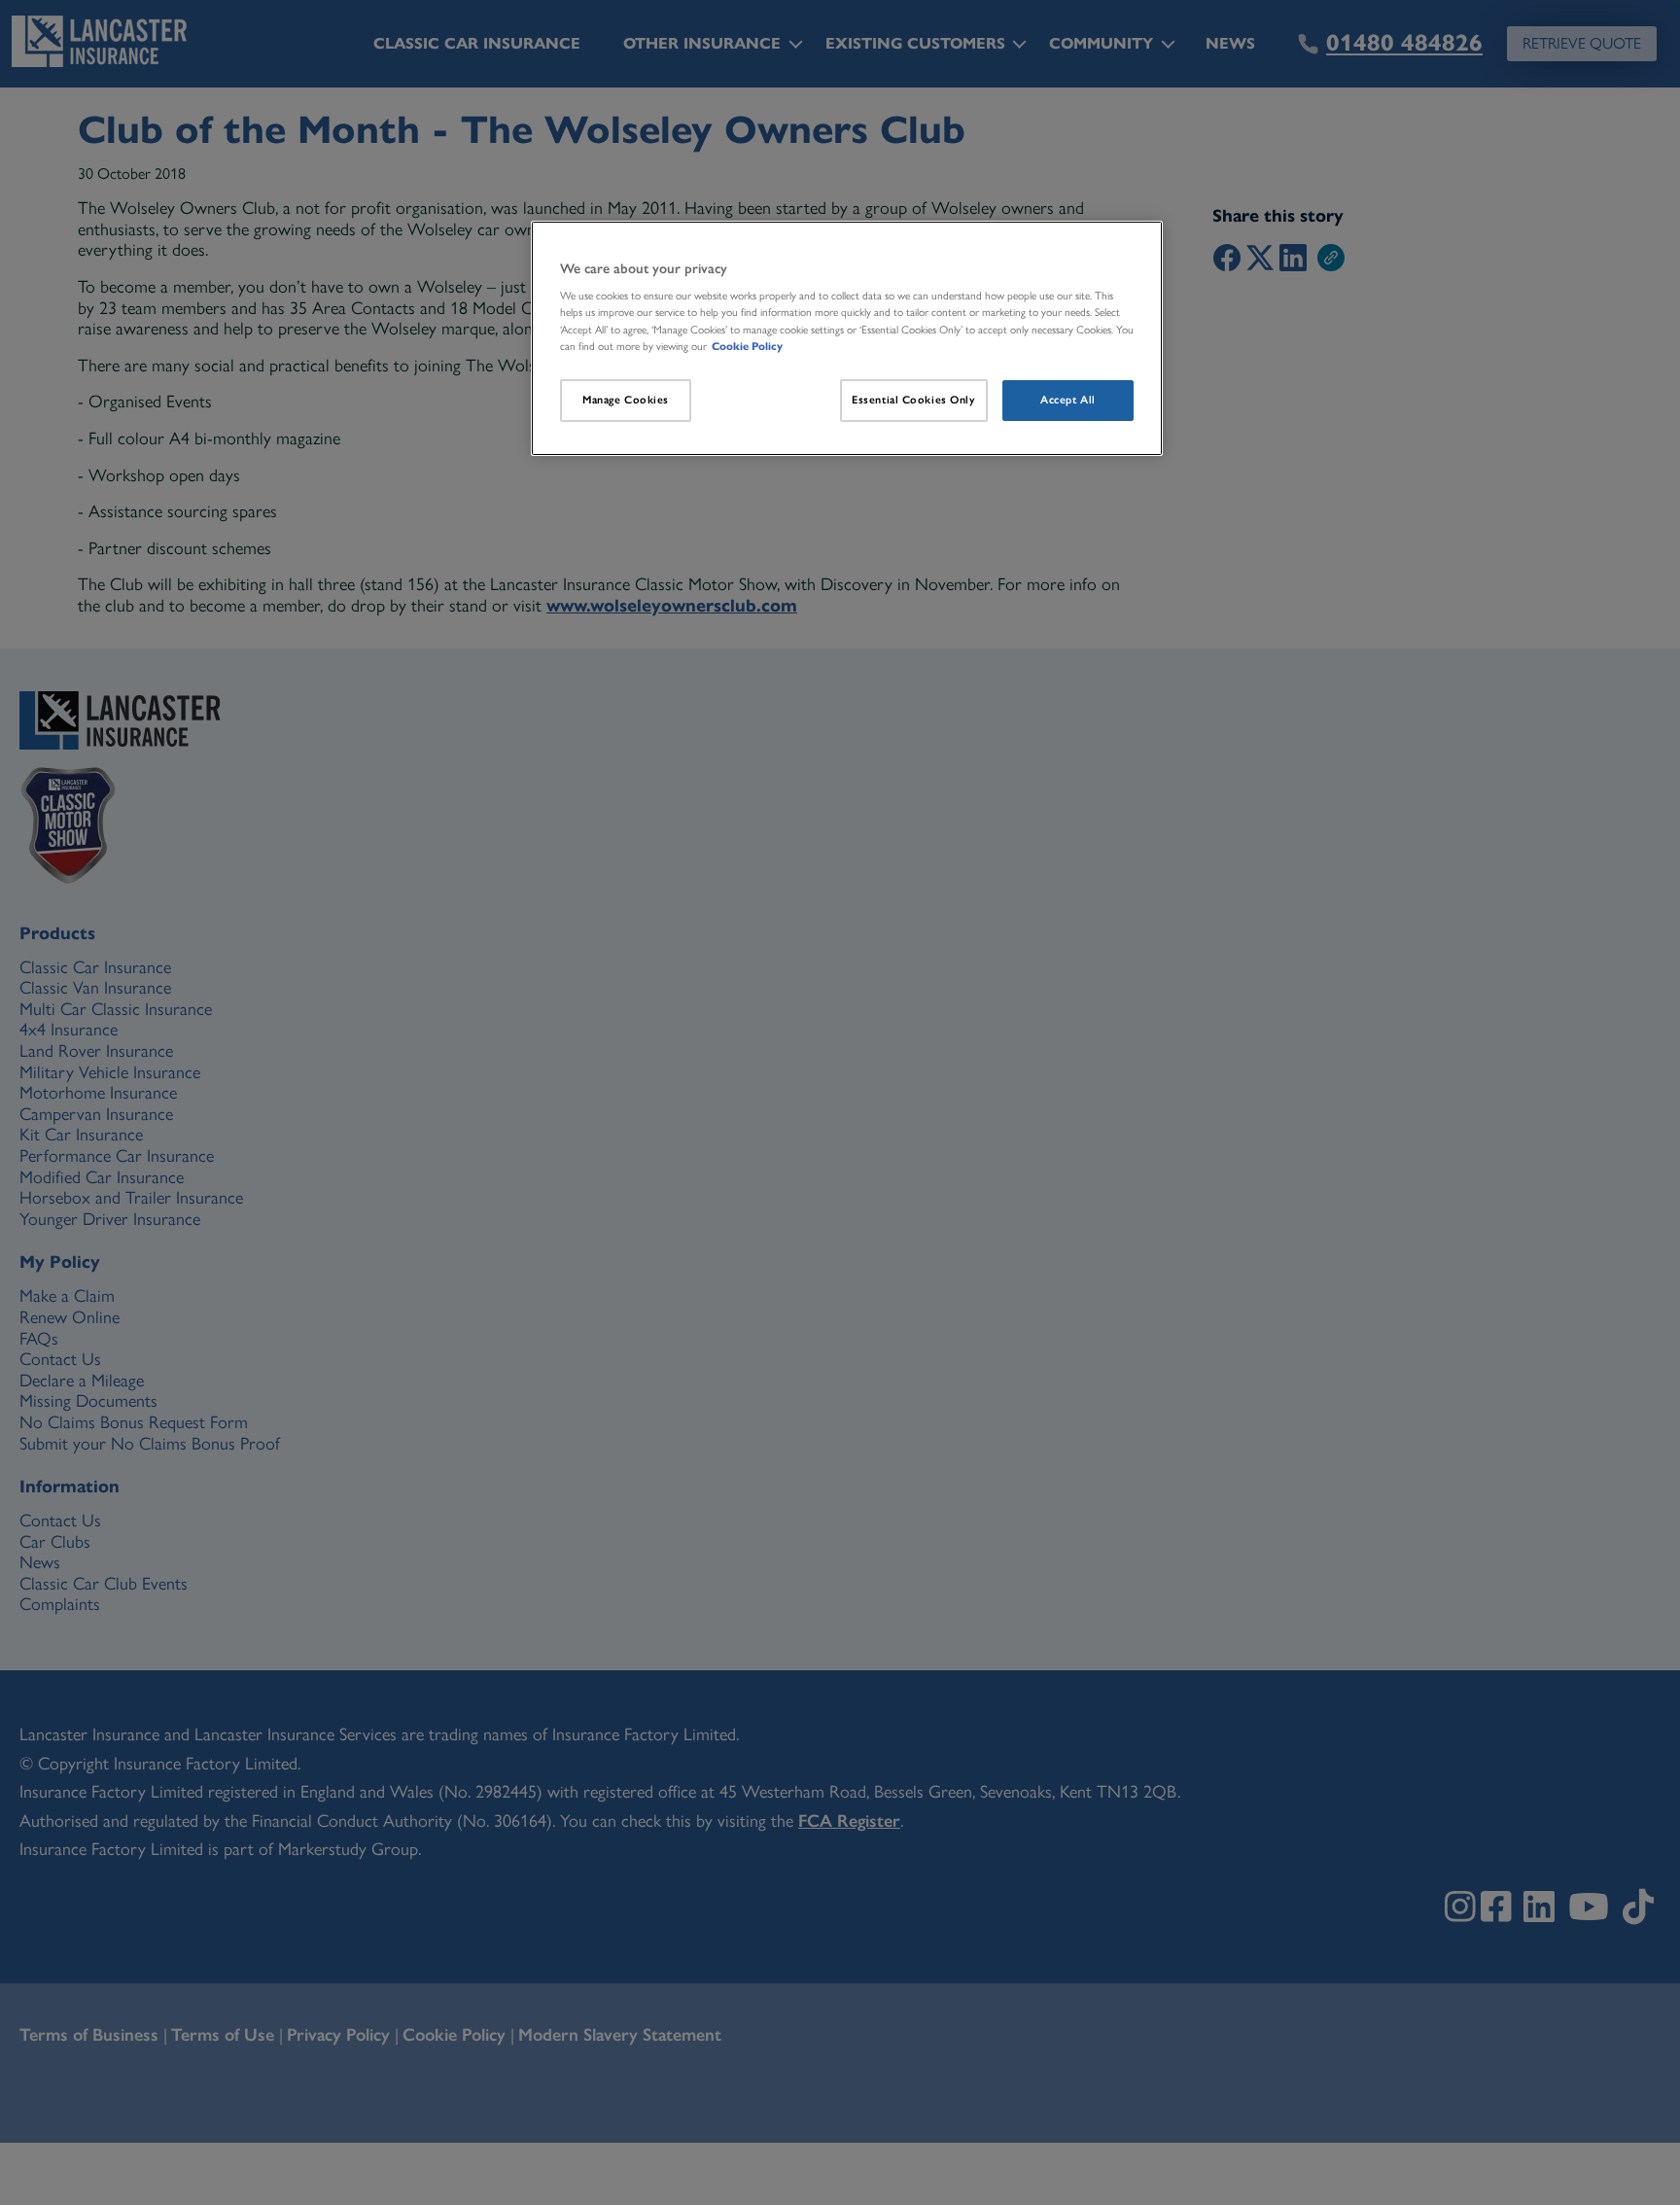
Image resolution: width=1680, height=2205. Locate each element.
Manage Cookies (626, 400)
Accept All (1068, 400)
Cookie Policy (747, 346)
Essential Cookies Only (914, 400)
